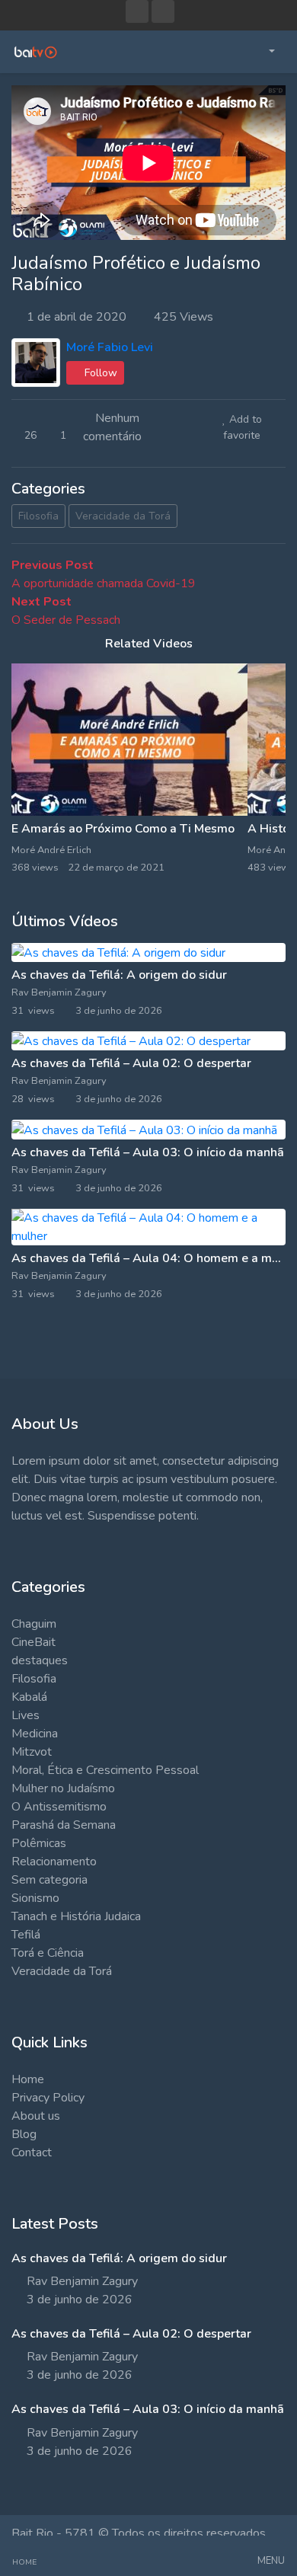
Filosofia (38, 516)
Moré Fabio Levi (110, 347)
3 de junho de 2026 (80, 2300)
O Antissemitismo (59, 1807)
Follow (99, 373)
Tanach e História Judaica (76, 1916)
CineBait (34, 1642)
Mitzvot (32, 1752)
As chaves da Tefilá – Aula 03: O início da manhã (148, 1152)
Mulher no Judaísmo (63, 1788)
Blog (24, 2134)
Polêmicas (39, 1843)
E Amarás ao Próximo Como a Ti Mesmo (123, 829)
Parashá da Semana (64, 1825)
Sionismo (35, 1898)
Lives (26, 1715)
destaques (40, 1660)
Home (28, 2079)
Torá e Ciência (48, 1953)
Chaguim (34, 1624)
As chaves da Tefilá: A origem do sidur (119, 975)
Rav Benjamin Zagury (60, 992)
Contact (32, 2153)
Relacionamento (54, 1862)
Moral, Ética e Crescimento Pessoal (105, 1770)
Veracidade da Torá (123, 516)
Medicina (35, 1734)
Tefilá (26, 1935)
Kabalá (29, 1697)
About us (36, 2116)
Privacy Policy (48, 2098)
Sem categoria (49, 1880)
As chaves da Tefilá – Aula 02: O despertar (131, 1063)
